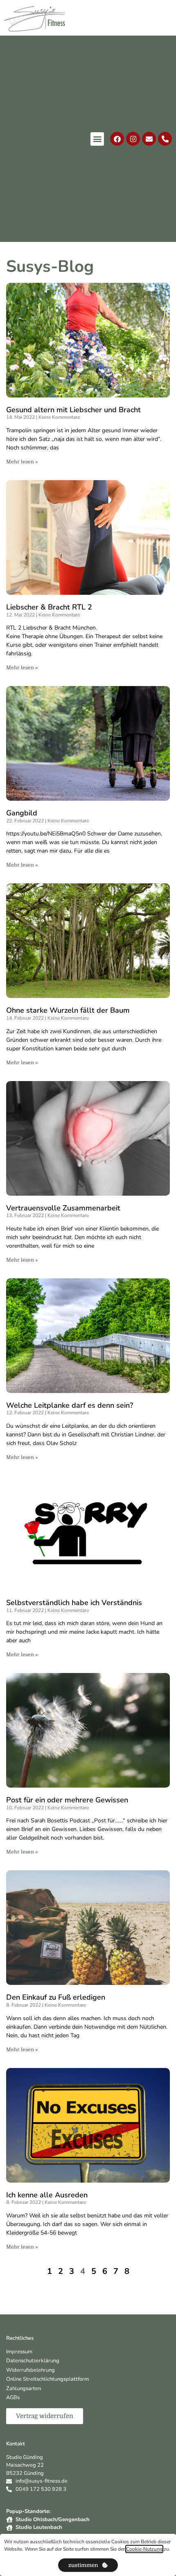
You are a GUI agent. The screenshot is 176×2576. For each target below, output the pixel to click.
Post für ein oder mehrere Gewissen (67, 1800)
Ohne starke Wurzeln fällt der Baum (68, 1010)
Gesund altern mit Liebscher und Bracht (73, 410)
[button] (97, 139)
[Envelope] (149, 139)
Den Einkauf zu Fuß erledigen (56, 1997)
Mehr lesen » (22, 462)
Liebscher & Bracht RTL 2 (49, 607)
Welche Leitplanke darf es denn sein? (70, 1405)
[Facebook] (117, 139)
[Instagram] (133, 139)
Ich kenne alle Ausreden (47, 2195)
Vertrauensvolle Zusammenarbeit (63, 1208)
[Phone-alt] (165, 139)
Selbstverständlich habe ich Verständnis (74, 1603)
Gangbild (22, 813)
